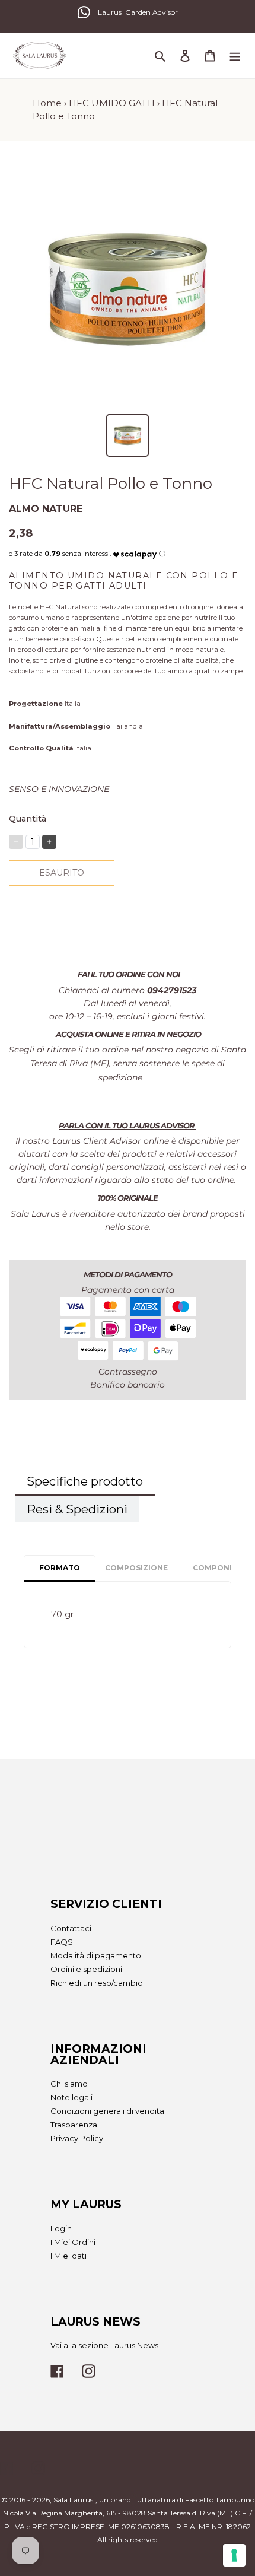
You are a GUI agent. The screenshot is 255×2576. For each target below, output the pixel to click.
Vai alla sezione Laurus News (104, 2345)
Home (47, 103)
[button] (135, 551)
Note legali (71, 2097)
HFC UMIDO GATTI (112, 103)
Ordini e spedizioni (86, 1969)
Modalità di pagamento (96, 1955)
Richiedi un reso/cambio (97, 1983)
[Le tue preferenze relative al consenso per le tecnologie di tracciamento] (234, 2555)
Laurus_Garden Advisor (138, 12)
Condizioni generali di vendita (107, 2111)
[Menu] (235, 55)
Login (61, 2228)
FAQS (62, 1942)
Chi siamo (69, 2084)
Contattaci (71, 1928)
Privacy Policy (77, 2138)
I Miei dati (68, 2256)
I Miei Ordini (73, 2242)
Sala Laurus (73, 2500)
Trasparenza (74, 2125)
